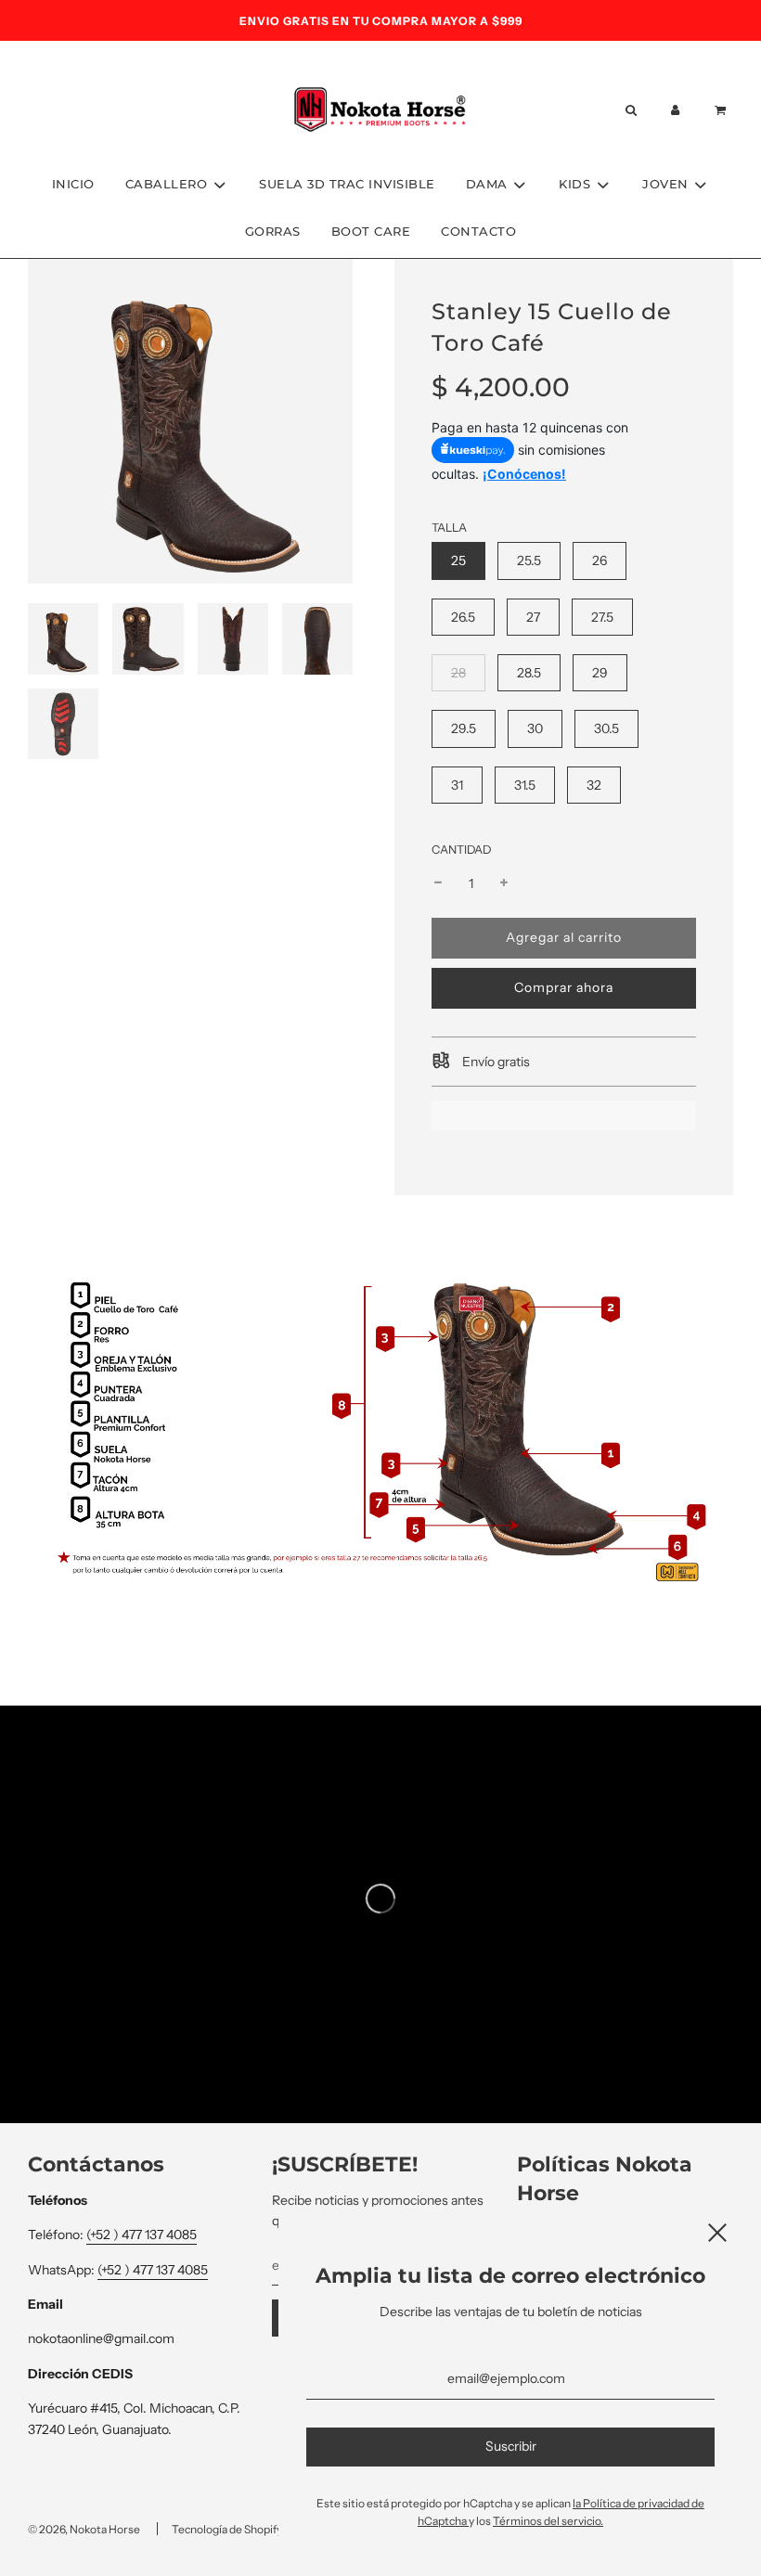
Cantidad (461, 850)
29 (600, 673)
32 (594, 785)
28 (458, 673)
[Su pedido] (722, 110)
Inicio (73, 184)
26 (600, 560)
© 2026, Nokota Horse (84, 2529)
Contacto (478, 231)
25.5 (529, 560)
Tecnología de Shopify (227, 2529)
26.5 (463, 617)
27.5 (602, 617)
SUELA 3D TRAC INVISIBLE (347, 184)
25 (458, 560)
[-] (438, 883)
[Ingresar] (676, 110)
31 (457, 785)
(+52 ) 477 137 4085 (142, 2235)
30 (535, 728)
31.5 (525, 785)
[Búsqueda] (630, 110)
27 (533, 617)
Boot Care (371, 231)
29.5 (464, 728)
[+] (504, 883)
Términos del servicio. (548, 2521)
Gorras (273, 231)
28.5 (529, 673)
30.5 (606, 728)
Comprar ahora (564, 987)
